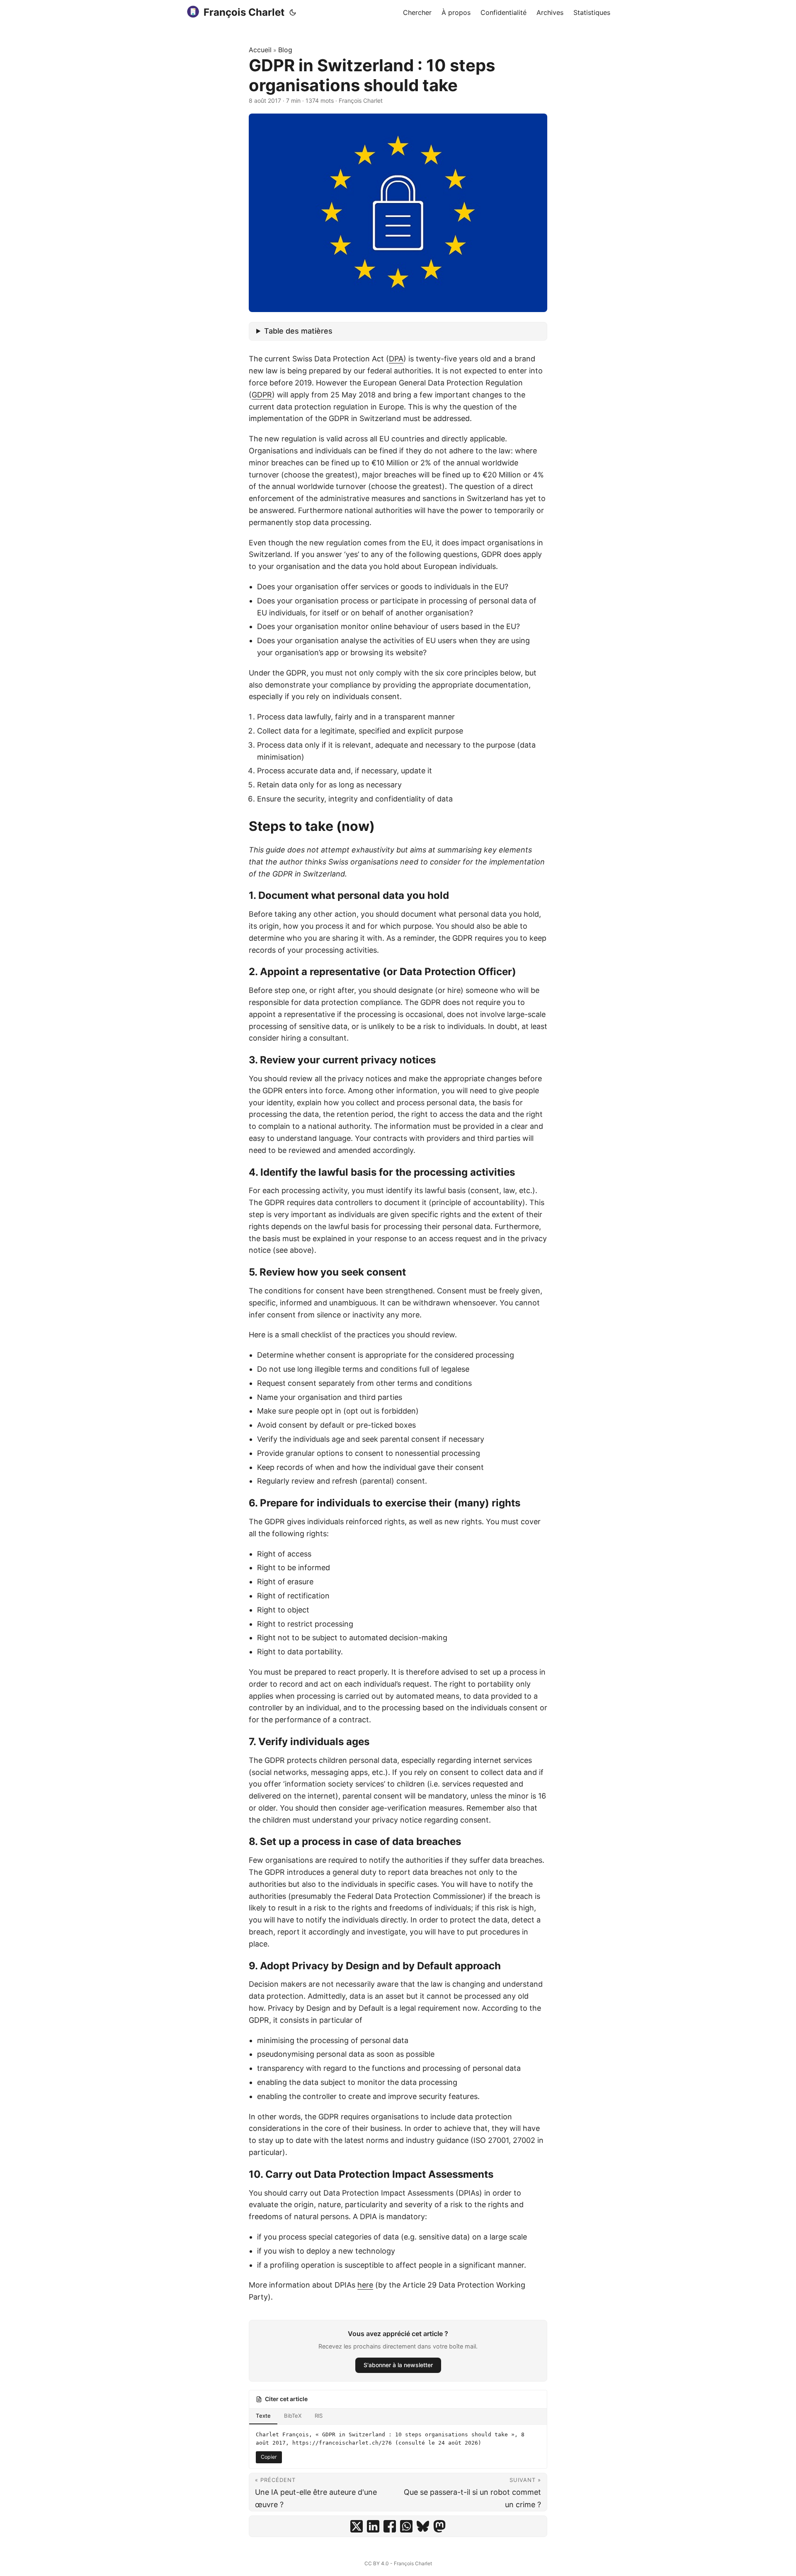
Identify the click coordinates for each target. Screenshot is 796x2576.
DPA (396, 359)
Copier (269, 2457)
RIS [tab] (319, 2416)
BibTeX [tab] (293, 2416)
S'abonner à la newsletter (398, 2365)
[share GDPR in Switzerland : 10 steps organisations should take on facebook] (390, 2526)
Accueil (260, 50)
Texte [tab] (263, 2416)
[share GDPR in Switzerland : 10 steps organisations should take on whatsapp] (406, 2526)
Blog (285, 50)
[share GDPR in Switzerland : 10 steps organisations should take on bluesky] (423, 2526)
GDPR (262, 395)
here (365, 2285)
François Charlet (244, 12)
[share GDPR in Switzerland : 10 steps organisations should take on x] (357, 2526)
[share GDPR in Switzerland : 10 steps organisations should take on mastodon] (439, 2526)
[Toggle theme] (293, 12)
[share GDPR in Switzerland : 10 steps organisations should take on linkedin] (373, 2526)
